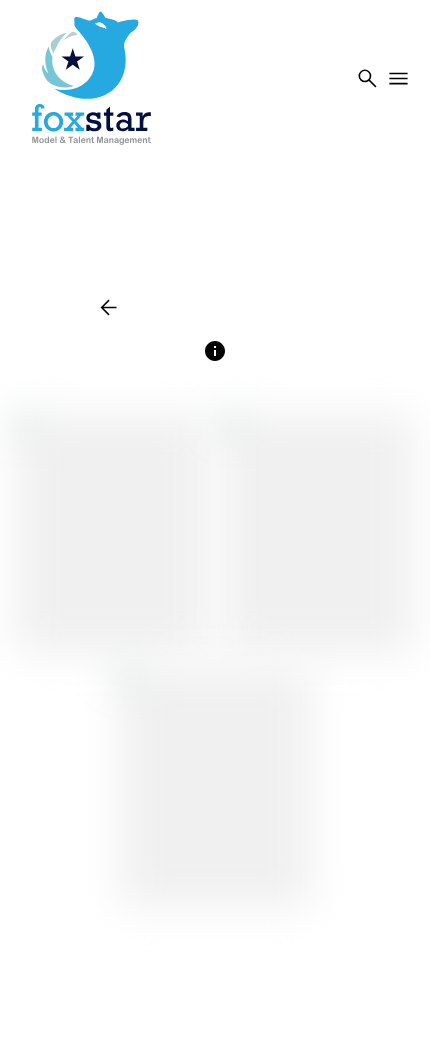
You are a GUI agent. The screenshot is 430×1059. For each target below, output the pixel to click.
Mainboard (213, 1018)
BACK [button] (127, 308)
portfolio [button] (221, 308)
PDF (297, 308)
